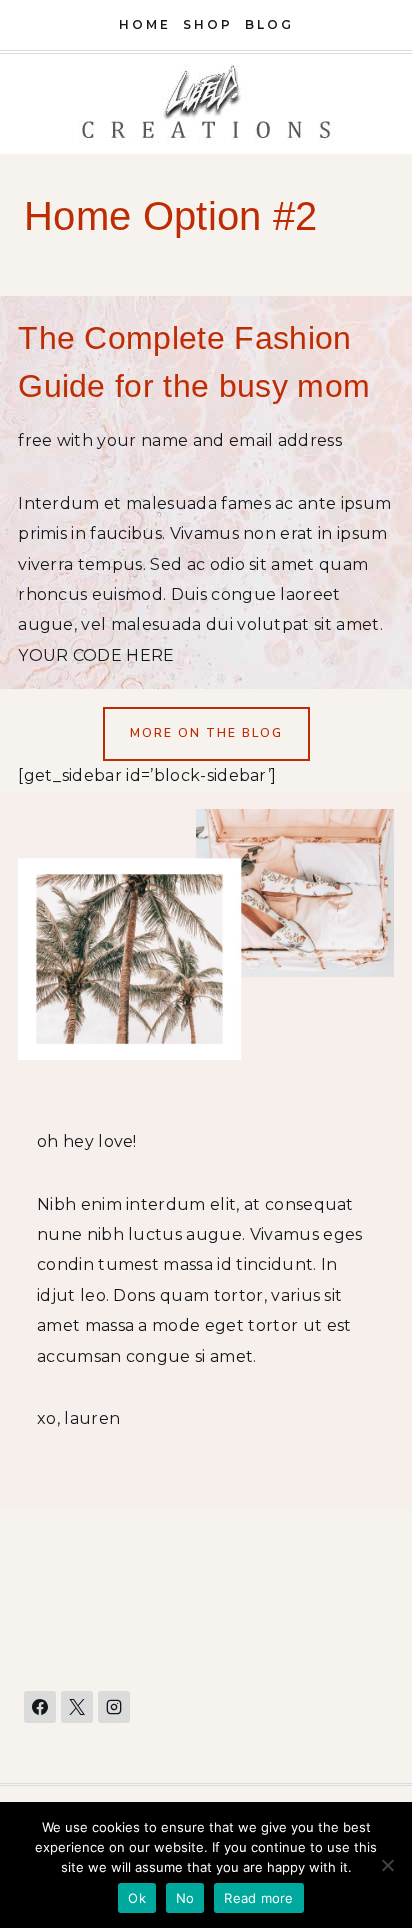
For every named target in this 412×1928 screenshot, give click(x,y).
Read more (258, 1898)
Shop (208, 24)
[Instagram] (114, 1707)
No (185, 1898)
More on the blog (206, 733)
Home (145, 24)
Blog (269, 24)
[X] (77, 1707)
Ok (137, 1898)
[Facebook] (40, 1707)
